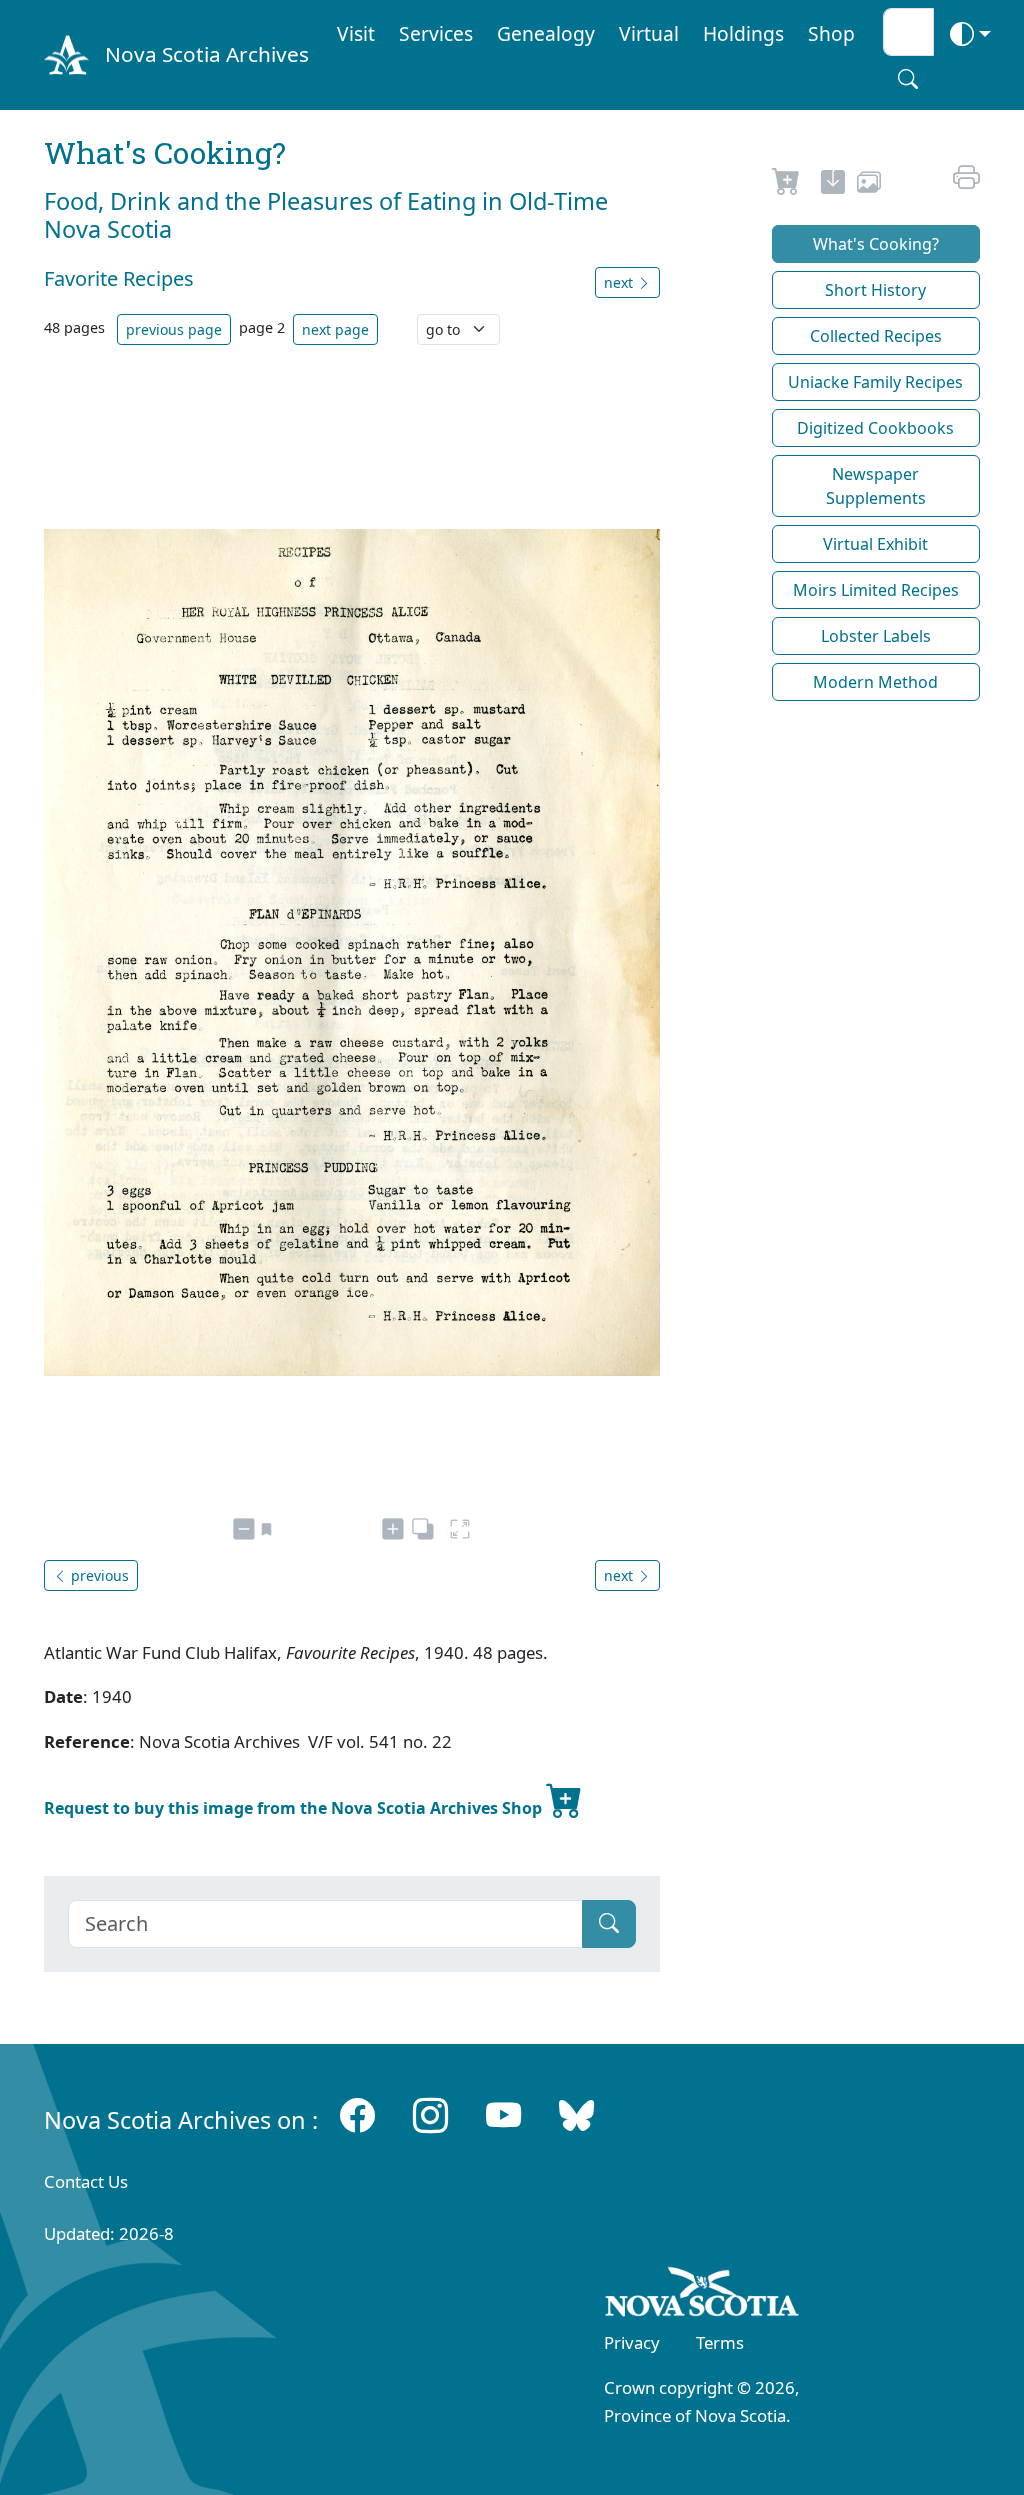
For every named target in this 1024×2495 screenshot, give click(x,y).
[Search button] (908, 79)
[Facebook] (357, 2115)
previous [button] (98, 1575)
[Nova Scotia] (702, 2295)
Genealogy (546, 33)
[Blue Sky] (576, 2115)
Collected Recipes (876, 336)
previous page (174, 329)
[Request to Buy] (786, 185)
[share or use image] (869, 185)
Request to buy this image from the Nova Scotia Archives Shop (295, 1808)
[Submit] (609, 1924)
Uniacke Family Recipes (875, 382)
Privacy (632, 2342)
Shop (831, 33)
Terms (720, 2342)
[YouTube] (503, 2115)
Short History (875, 290)
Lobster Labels (876, 636)
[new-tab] (833, 185)
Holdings (743, 33)
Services (436, 33)
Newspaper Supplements (876, 486)
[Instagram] (430, 2115)
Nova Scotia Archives (207, 54)
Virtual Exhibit (875, 544)
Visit (356, 33)
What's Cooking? (876, 244)
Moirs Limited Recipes (876, 590)
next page (335, 329)
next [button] (620, 282)
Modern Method (875, 682)
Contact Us (86, 2181)
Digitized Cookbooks (875, 428)
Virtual (649, 33)
